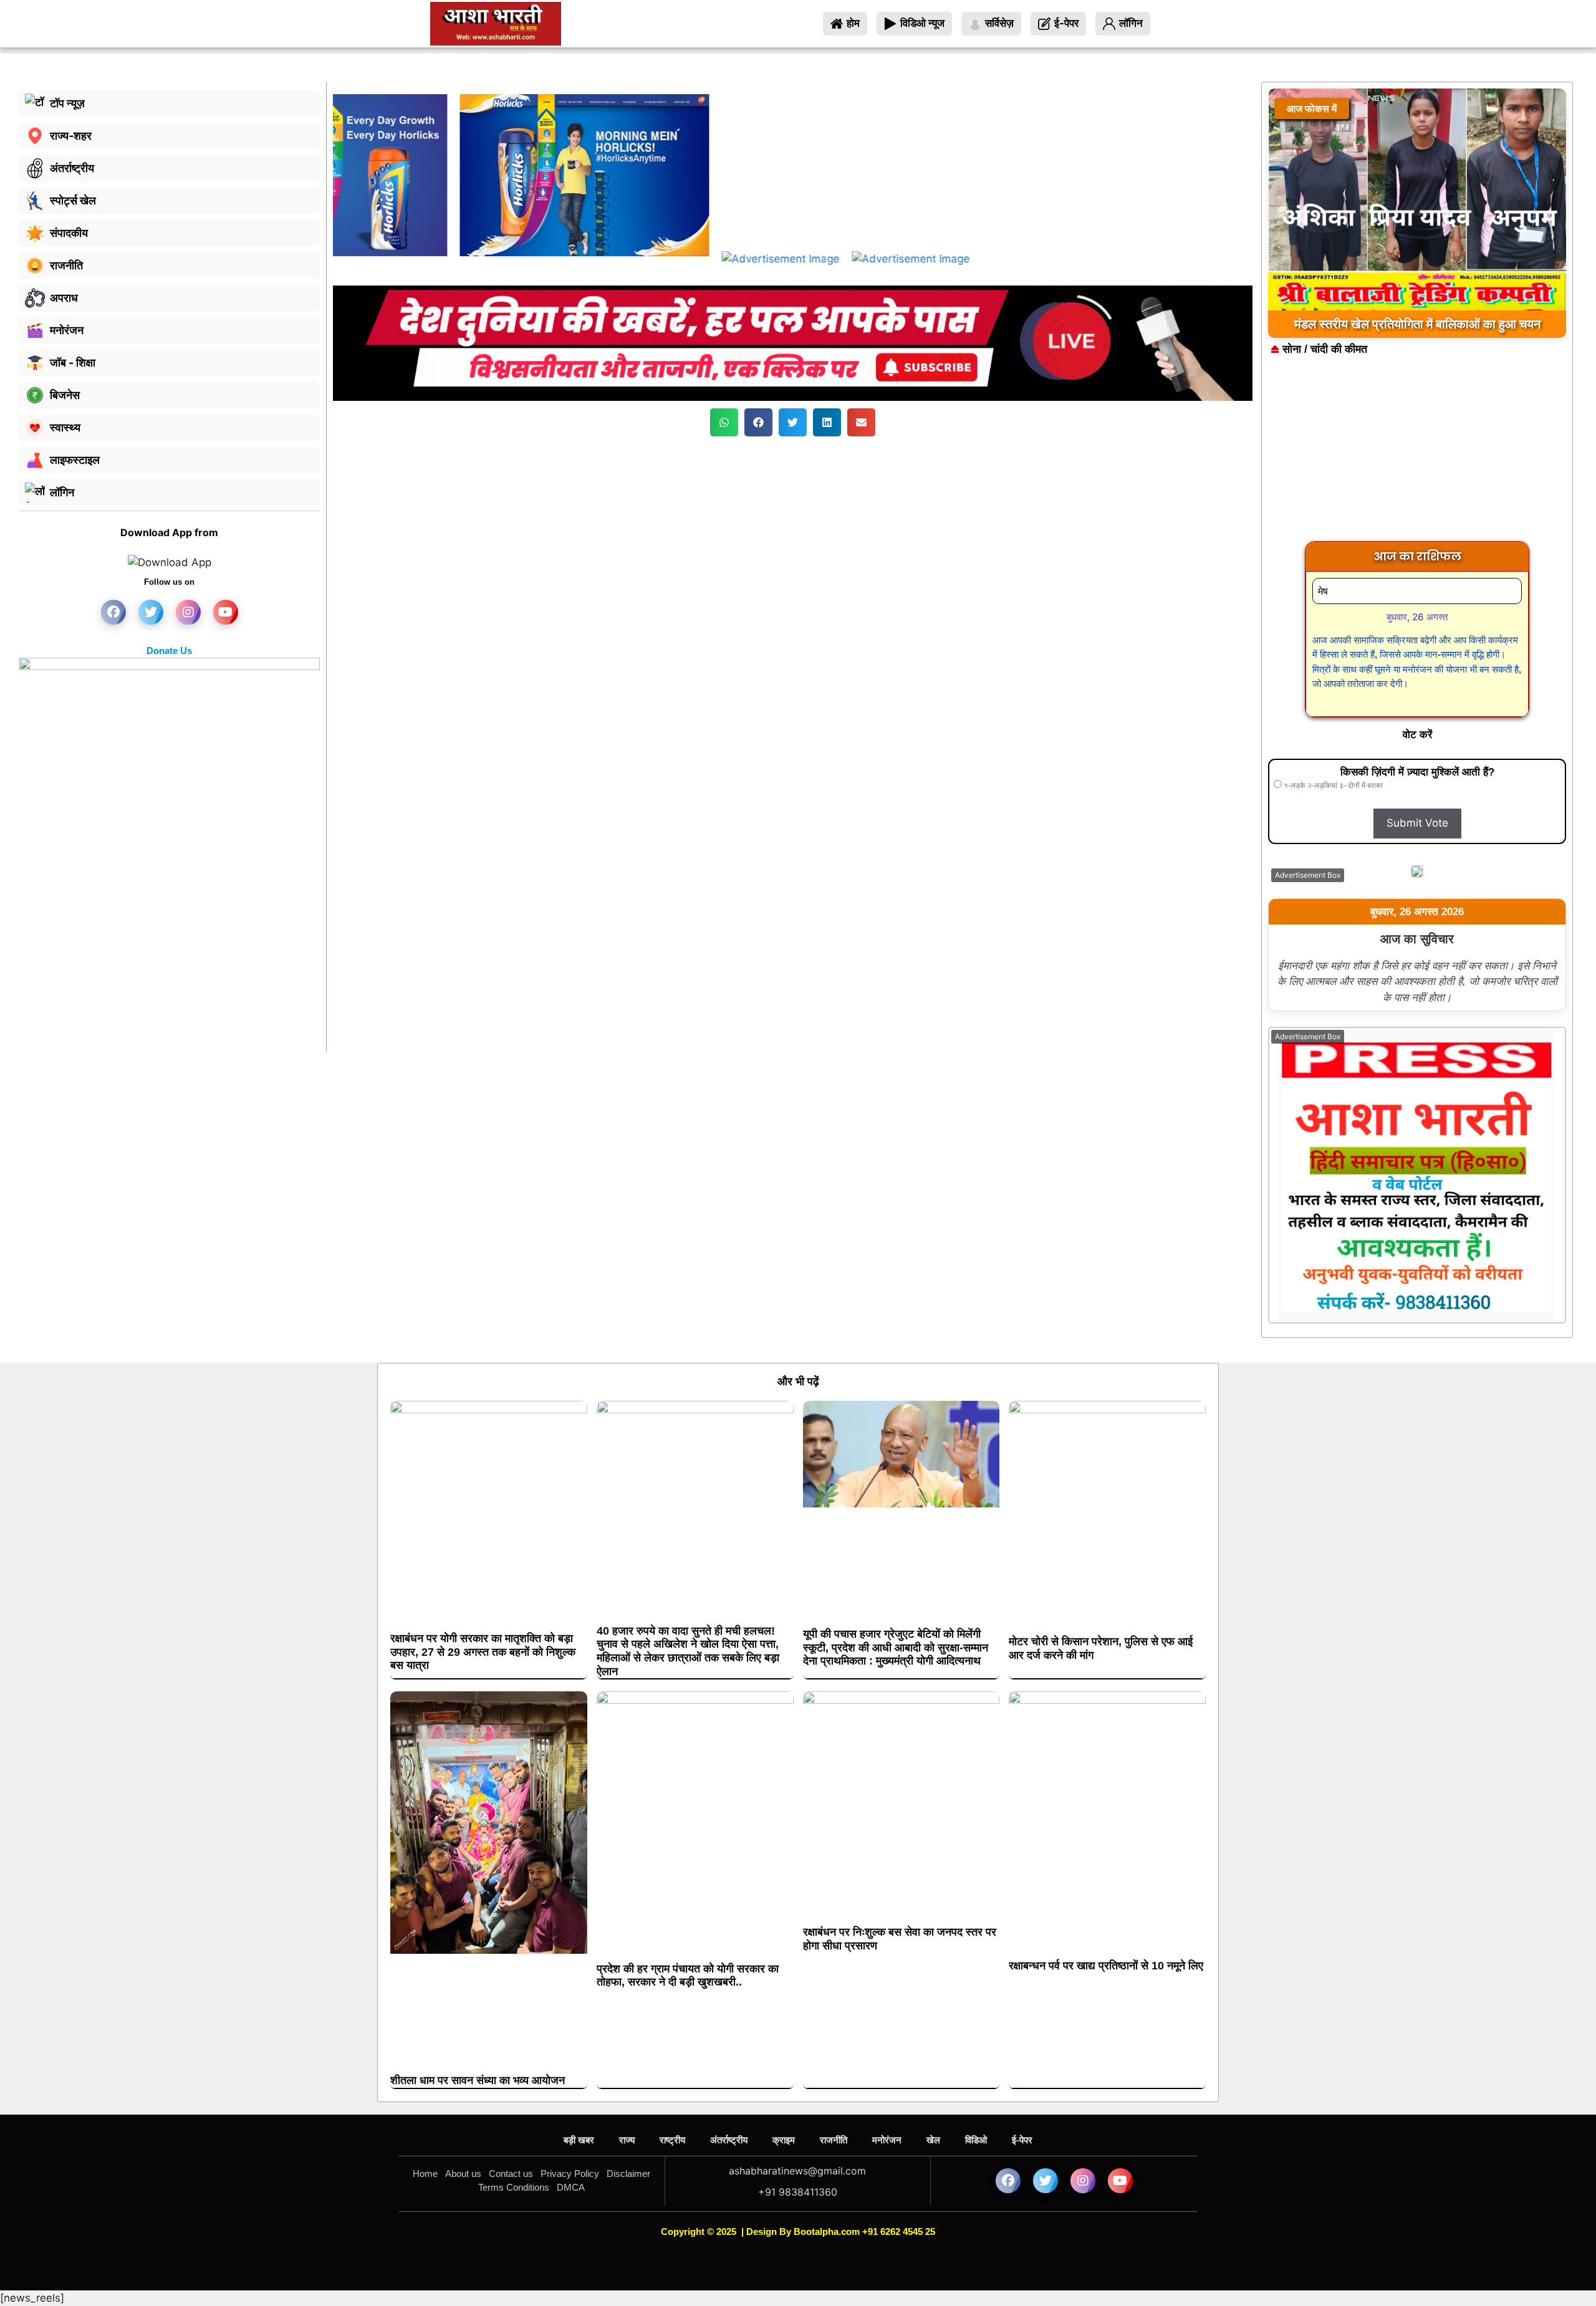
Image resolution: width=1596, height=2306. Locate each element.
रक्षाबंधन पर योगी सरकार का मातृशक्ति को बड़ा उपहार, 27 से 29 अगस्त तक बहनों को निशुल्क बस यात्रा (483, 1652)
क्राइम (784, 2140)
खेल (933, 2140)
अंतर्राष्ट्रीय (729, 2140)
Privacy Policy (570, 2174)
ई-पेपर (1022, 2140)
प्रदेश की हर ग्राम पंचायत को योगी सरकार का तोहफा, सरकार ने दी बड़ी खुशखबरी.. (688, 1976)
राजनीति (834, 2140)
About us (463, 2174)
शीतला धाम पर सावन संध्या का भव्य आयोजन (478, 2080)
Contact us (511, 2174)
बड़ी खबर (579, 2140)
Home (425, 2174)
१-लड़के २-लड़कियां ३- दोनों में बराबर (1332, 785)
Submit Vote (1417, 823)
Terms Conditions (514, 2187)
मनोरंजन (887, 2140)
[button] (724, 422)
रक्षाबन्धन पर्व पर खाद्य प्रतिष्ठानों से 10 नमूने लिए (1106, 1966)
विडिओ (976, 2140)
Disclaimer (628, 2174)
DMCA (571, 2187)
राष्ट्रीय (672, 2140)
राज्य (627, 2140)
